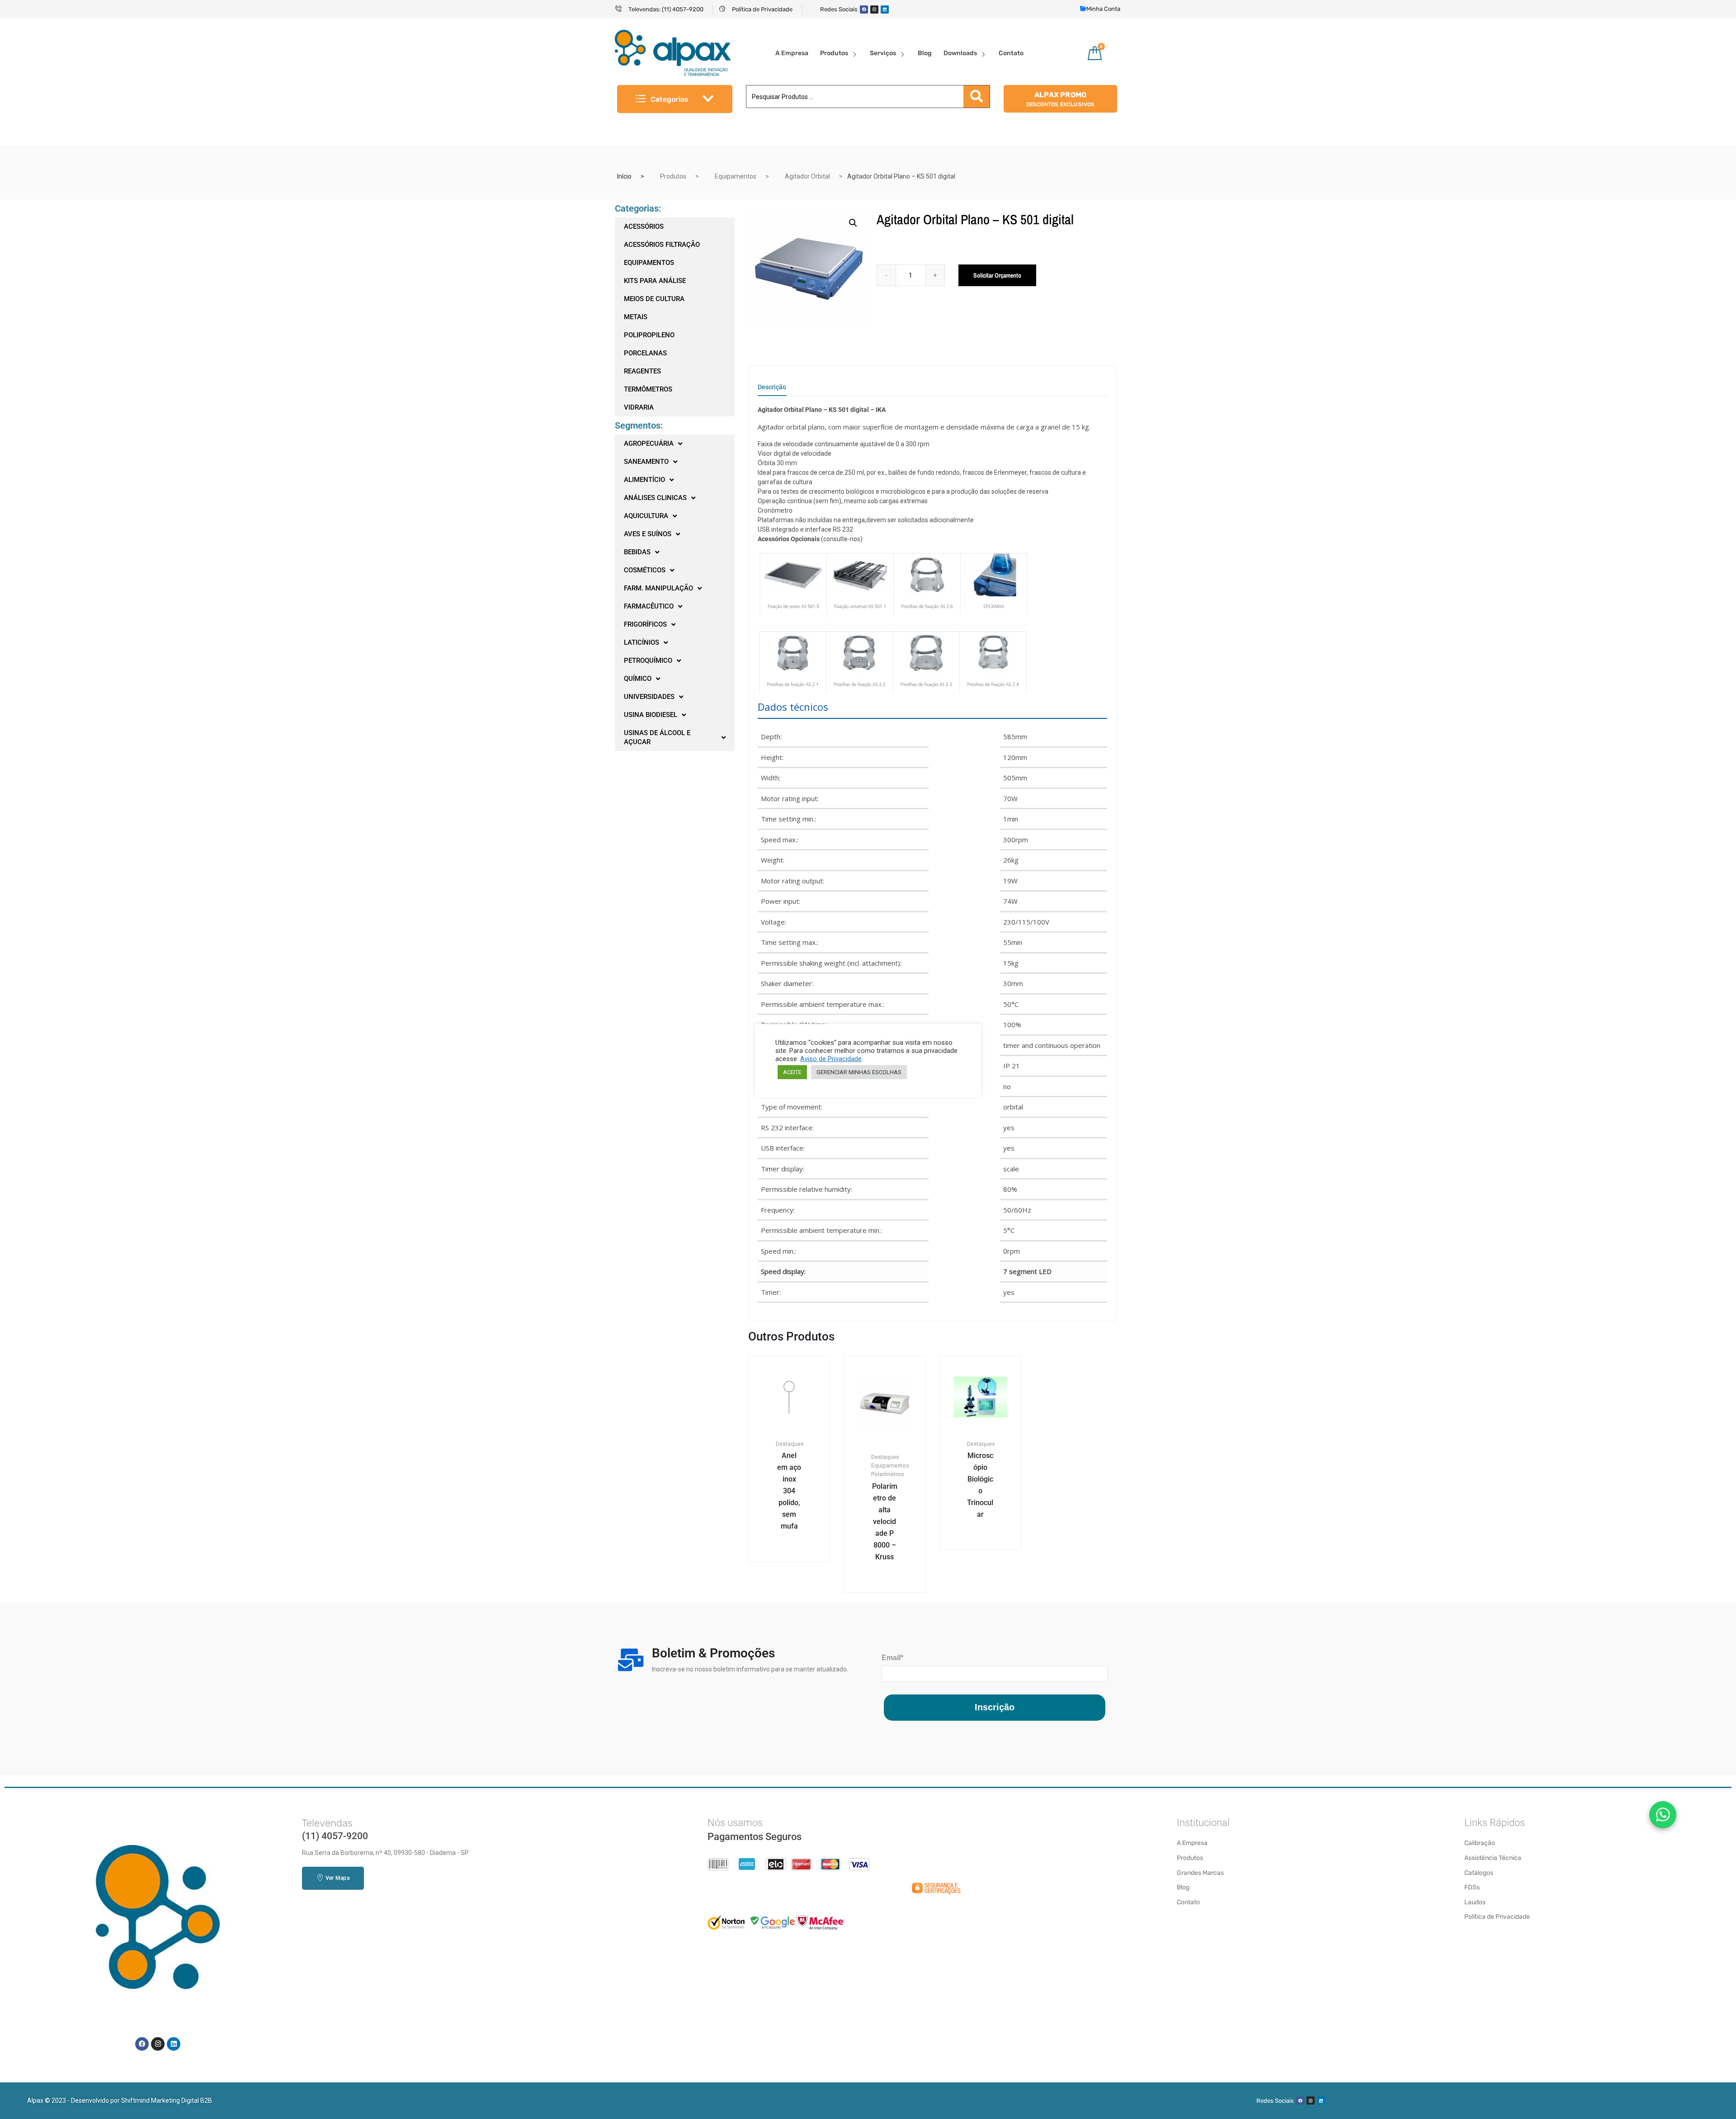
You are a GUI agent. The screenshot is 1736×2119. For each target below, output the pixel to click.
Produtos (834, 53)
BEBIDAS (637, 552)
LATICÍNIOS (642, 642)
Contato (1011, 53)
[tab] (772, 390)
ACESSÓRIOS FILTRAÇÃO (662, 245)
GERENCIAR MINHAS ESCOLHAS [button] (859, 1072)
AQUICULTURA (646, 516)
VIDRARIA (639, 407)
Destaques (790, 1444)
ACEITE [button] (792, 1072)
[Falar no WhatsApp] (1663, 1815)
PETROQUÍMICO (648, 661)
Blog (925, 53)
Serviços (883, 53)
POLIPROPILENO (649, 335)
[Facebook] (864, 9)
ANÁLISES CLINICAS (655, 498)
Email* (892, 1658)
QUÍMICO (638, 679)
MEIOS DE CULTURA (654, 299)
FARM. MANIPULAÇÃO (658, 588)
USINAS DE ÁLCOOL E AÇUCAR (657, 737)
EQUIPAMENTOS (649, 263)
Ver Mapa (337, 1878)
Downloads (960, 53)
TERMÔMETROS (648, 389)
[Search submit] (976, 97)
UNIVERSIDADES (649, 697)
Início (624, 176)
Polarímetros (888, 1474)
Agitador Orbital (807, 176)
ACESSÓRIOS (644, 227)
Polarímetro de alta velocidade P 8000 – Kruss (885, 1522)
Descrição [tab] (772, 387)
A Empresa (792, 53)
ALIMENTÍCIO (644, 480)
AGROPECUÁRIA (649, 444)
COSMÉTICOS (645, 570)
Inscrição (995, 1707)
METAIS (636, 317)
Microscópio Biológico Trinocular (980, 1485)
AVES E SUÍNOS (648, 534)
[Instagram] (874, 9)
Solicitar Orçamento (997, 275)
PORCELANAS (645, 353)
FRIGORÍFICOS (645, 624)
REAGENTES (642, 371)
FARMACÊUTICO (649, 606)
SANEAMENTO (646, 462)
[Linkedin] (885, 9)
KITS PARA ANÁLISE (655, 281)
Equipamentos (736, 176)
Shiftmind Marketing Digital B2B (167, 2100)
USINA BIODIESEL (651, 715)
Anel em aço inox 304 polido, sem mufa (789, 1491)
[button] (853, 223)
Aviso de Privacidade (831, 1059)
